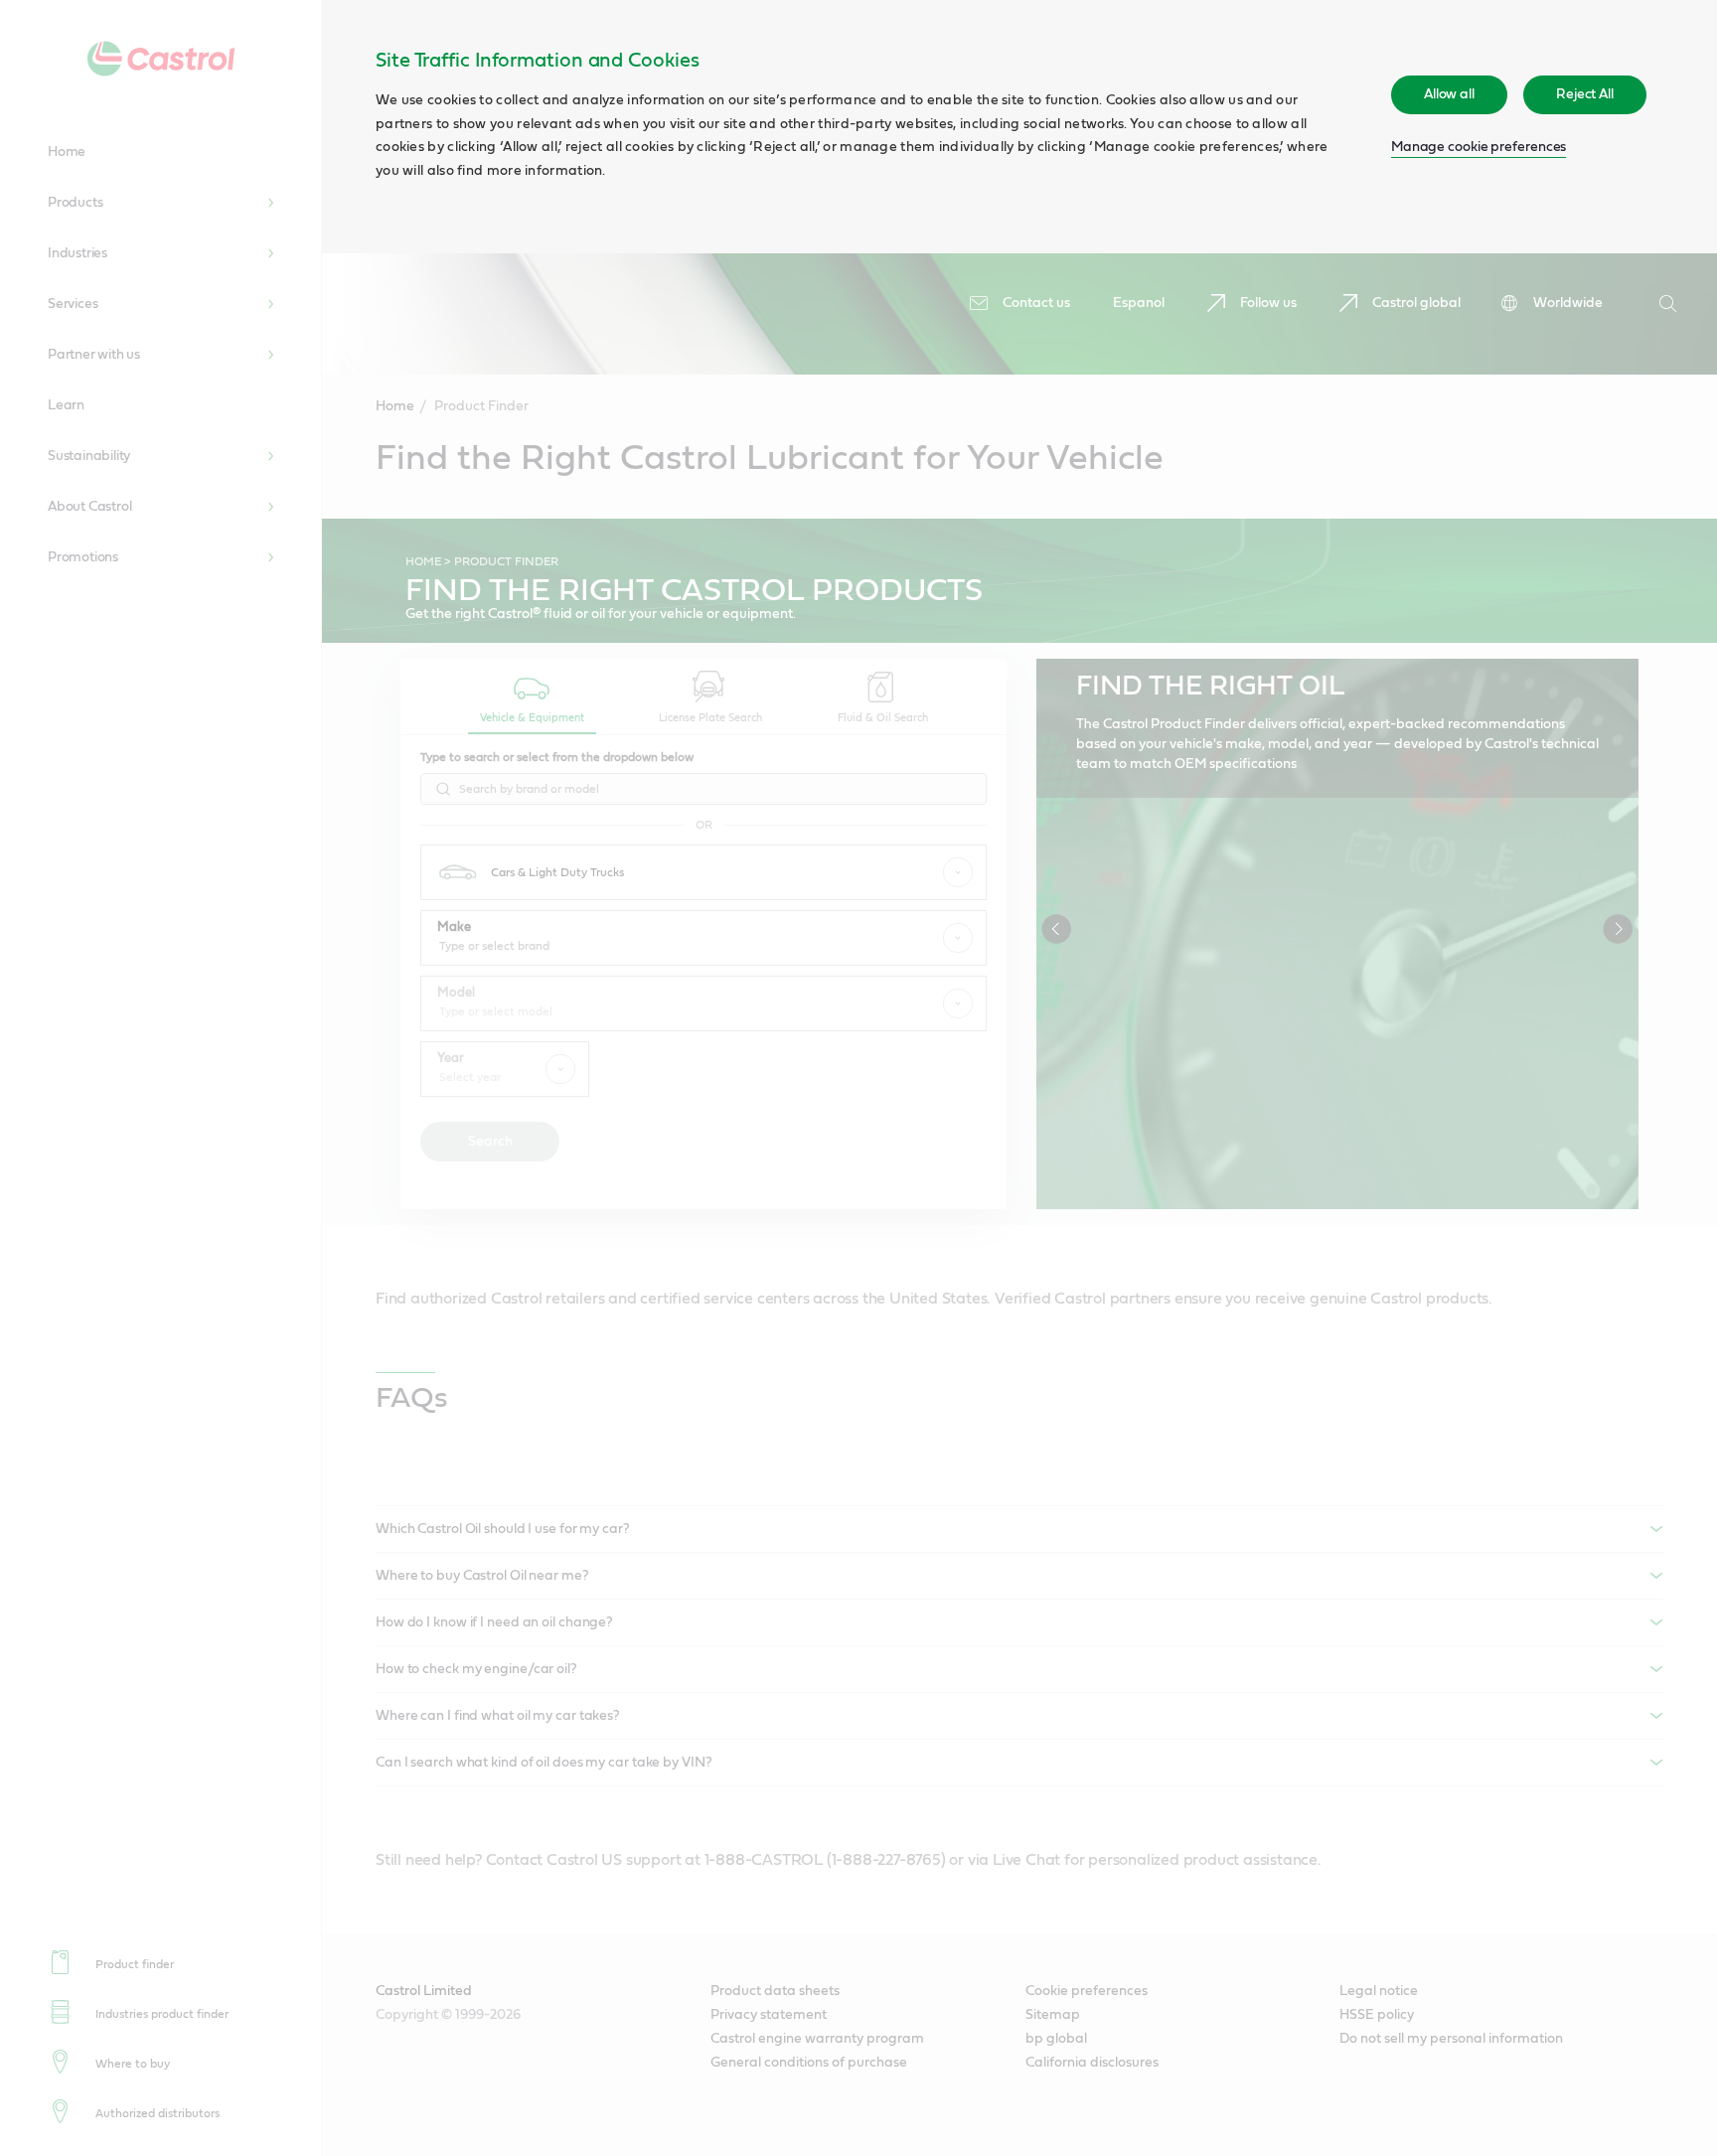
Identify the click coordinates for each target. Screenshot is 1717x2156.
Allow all (1449, 94)
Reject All (1585, 94)
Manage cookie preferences (1479, 147)
